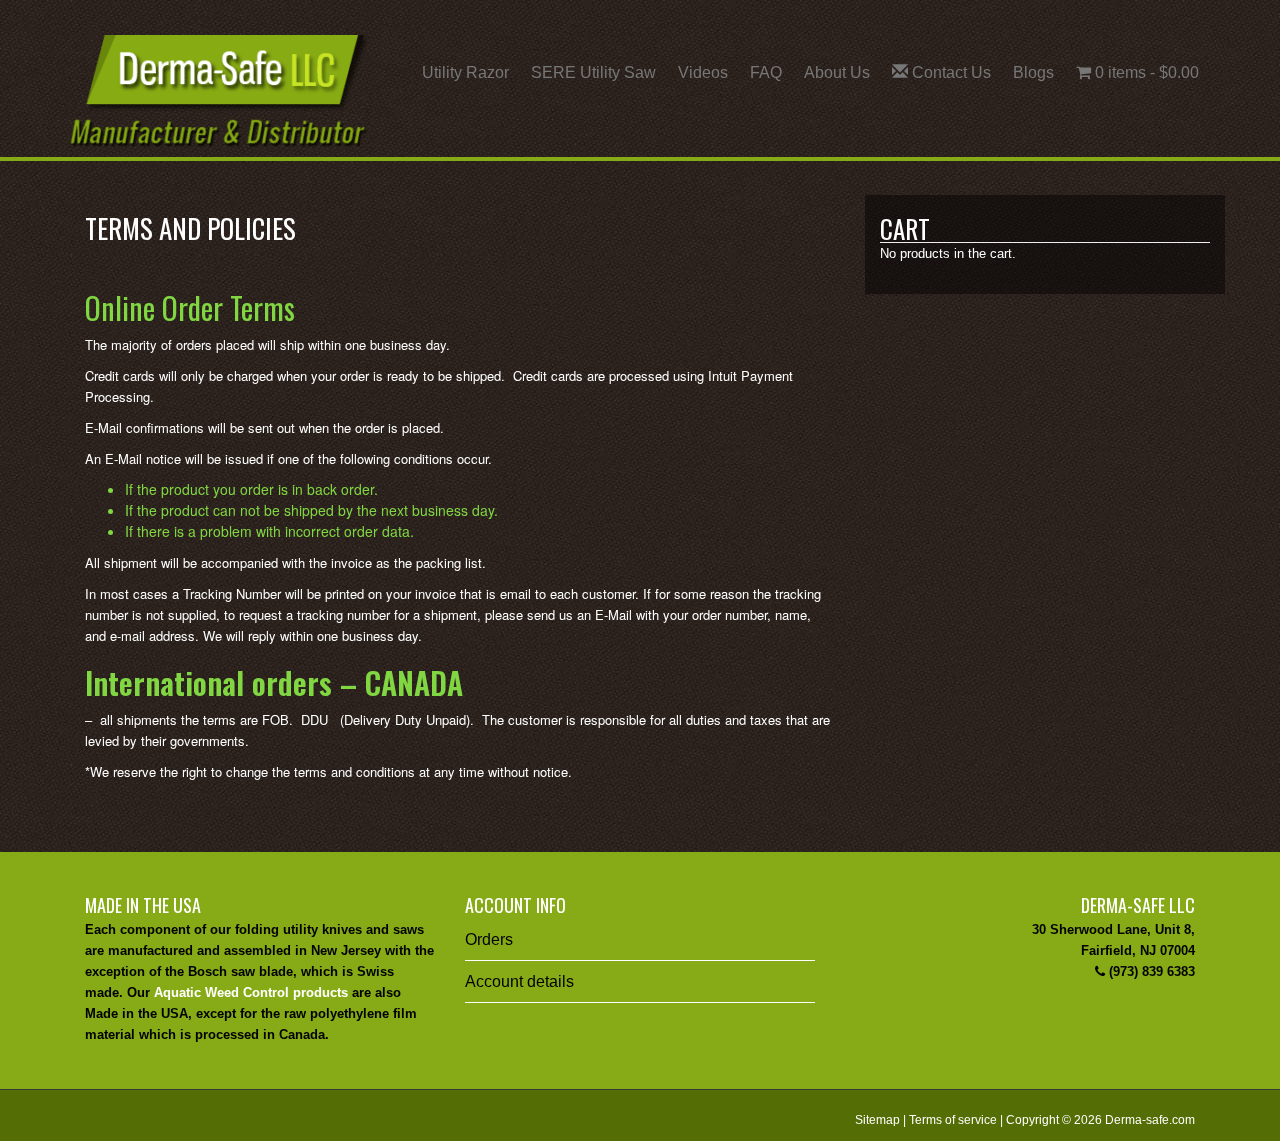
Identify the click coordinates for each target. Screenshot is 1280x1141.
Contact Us (949, 72)
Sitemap (877, 1120)
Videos (703, 72)
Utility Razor (465, 72)
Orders (489, 939)
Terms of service (953, 1120)
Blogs (1033, 72)
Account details (519, 981)
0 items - (1145, 72)
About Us (837, 72)
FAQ (766, 72)
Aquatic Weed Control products (251, 992)
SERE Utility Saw (593, 72)
